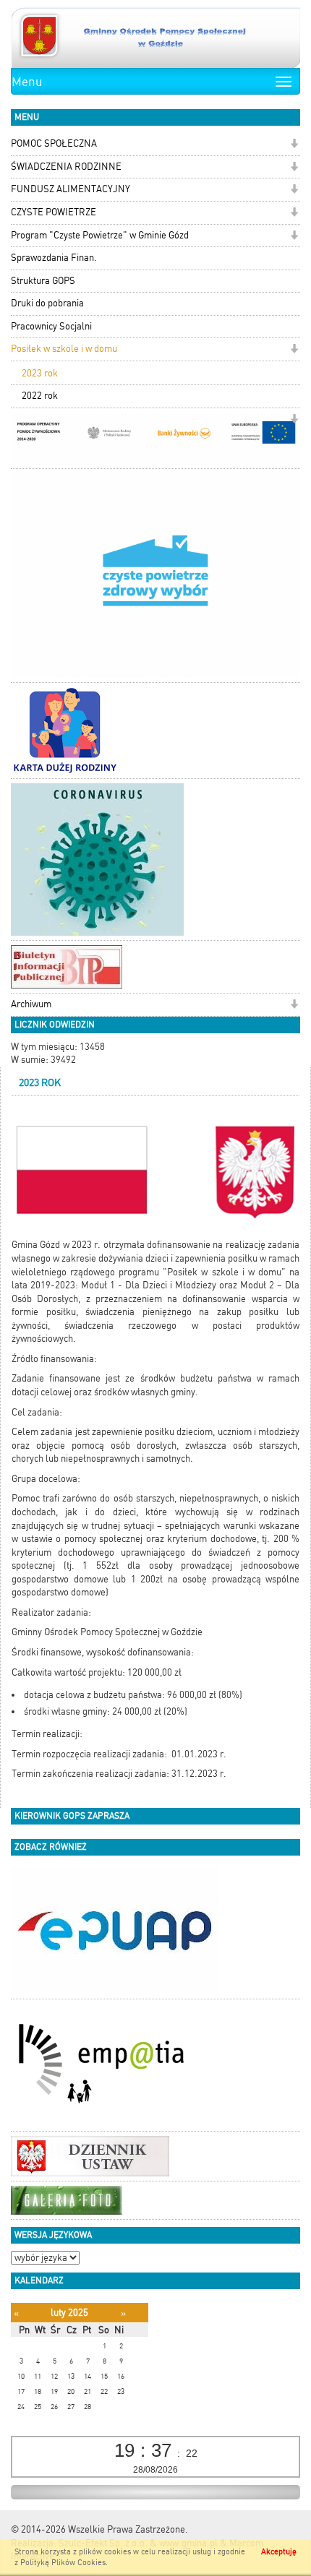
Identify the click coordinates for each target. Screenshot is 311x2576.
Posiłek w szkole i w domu (64, 349)
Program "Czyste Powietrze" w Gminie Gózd (100, 235)
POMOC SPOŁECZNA (54, 143)
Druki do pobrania (47, 303)
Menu (27, 82)
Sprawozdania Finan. (54, 258)
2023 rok (40, 373)
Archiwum (31, 1004)
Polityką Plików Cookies (63, 2563)
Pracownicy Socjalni (51, 326)
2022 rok (40, 396)
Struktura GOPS (43, 281)
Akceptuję (279, 2552)
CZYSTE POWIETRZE (54, 212)
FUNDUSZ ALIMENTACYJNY (71, 189)
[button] (294, 145)
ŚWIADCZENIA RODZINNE (66, 167)
